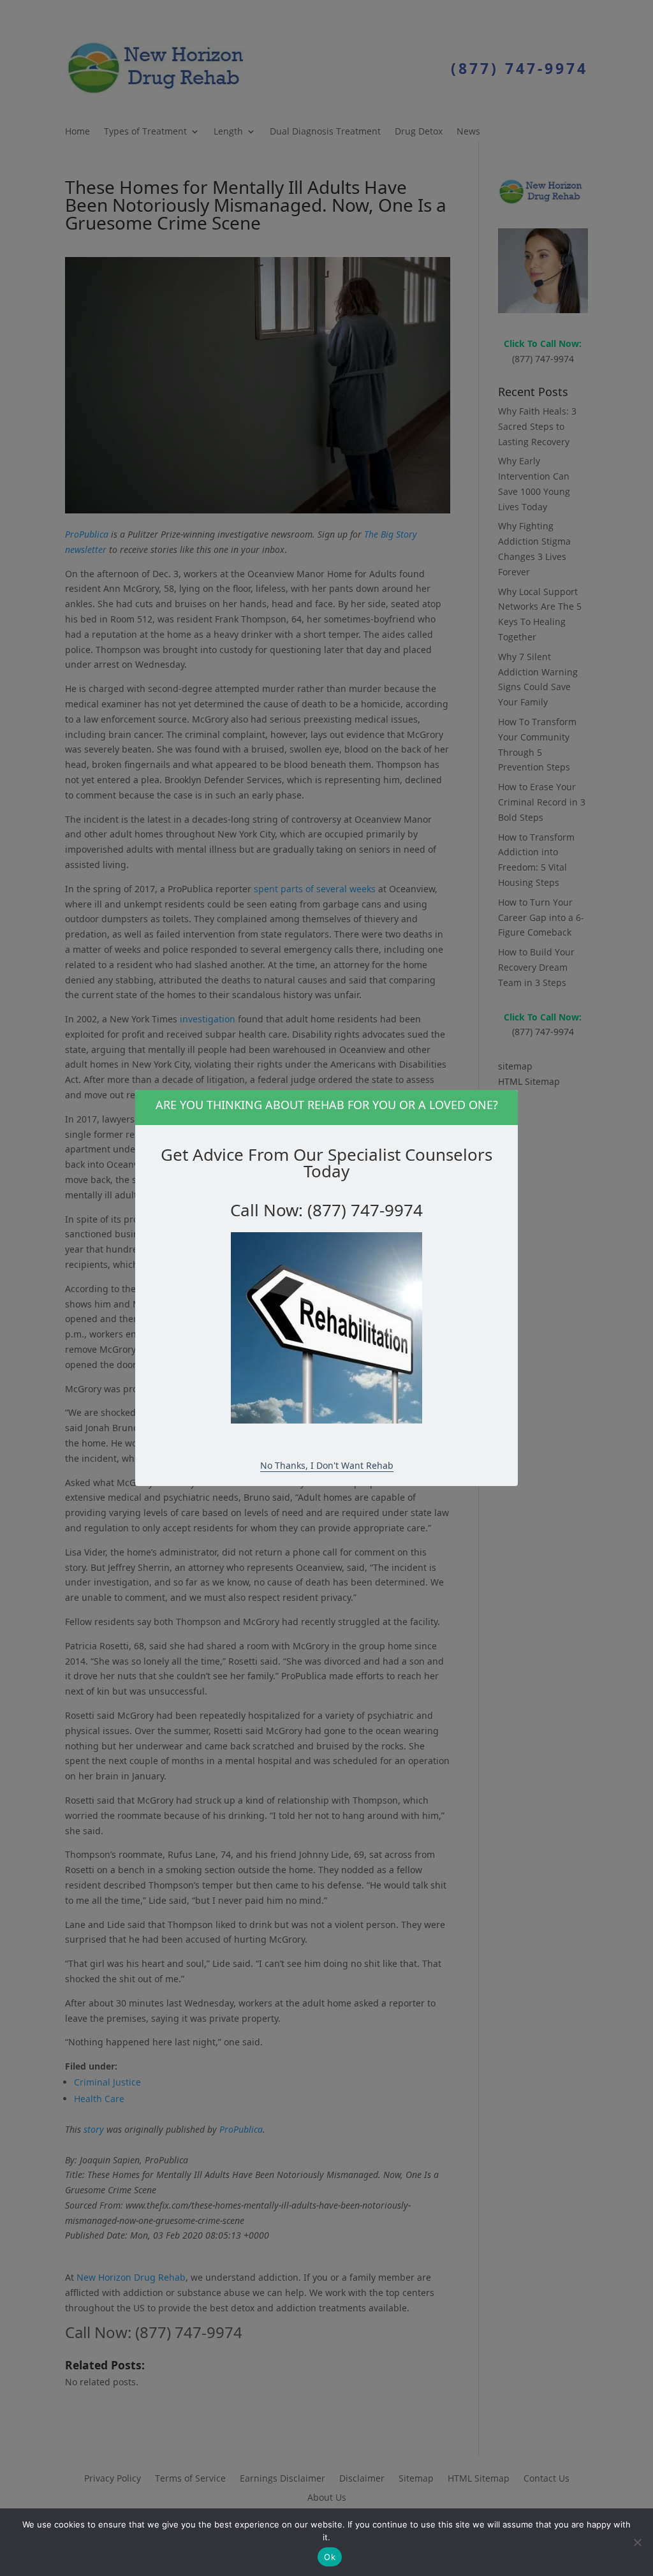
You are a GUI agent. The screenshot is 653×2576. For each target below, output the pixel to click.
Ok (330, 2557)
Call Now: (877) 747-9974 (326, 1210)
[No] (637, 2542)
